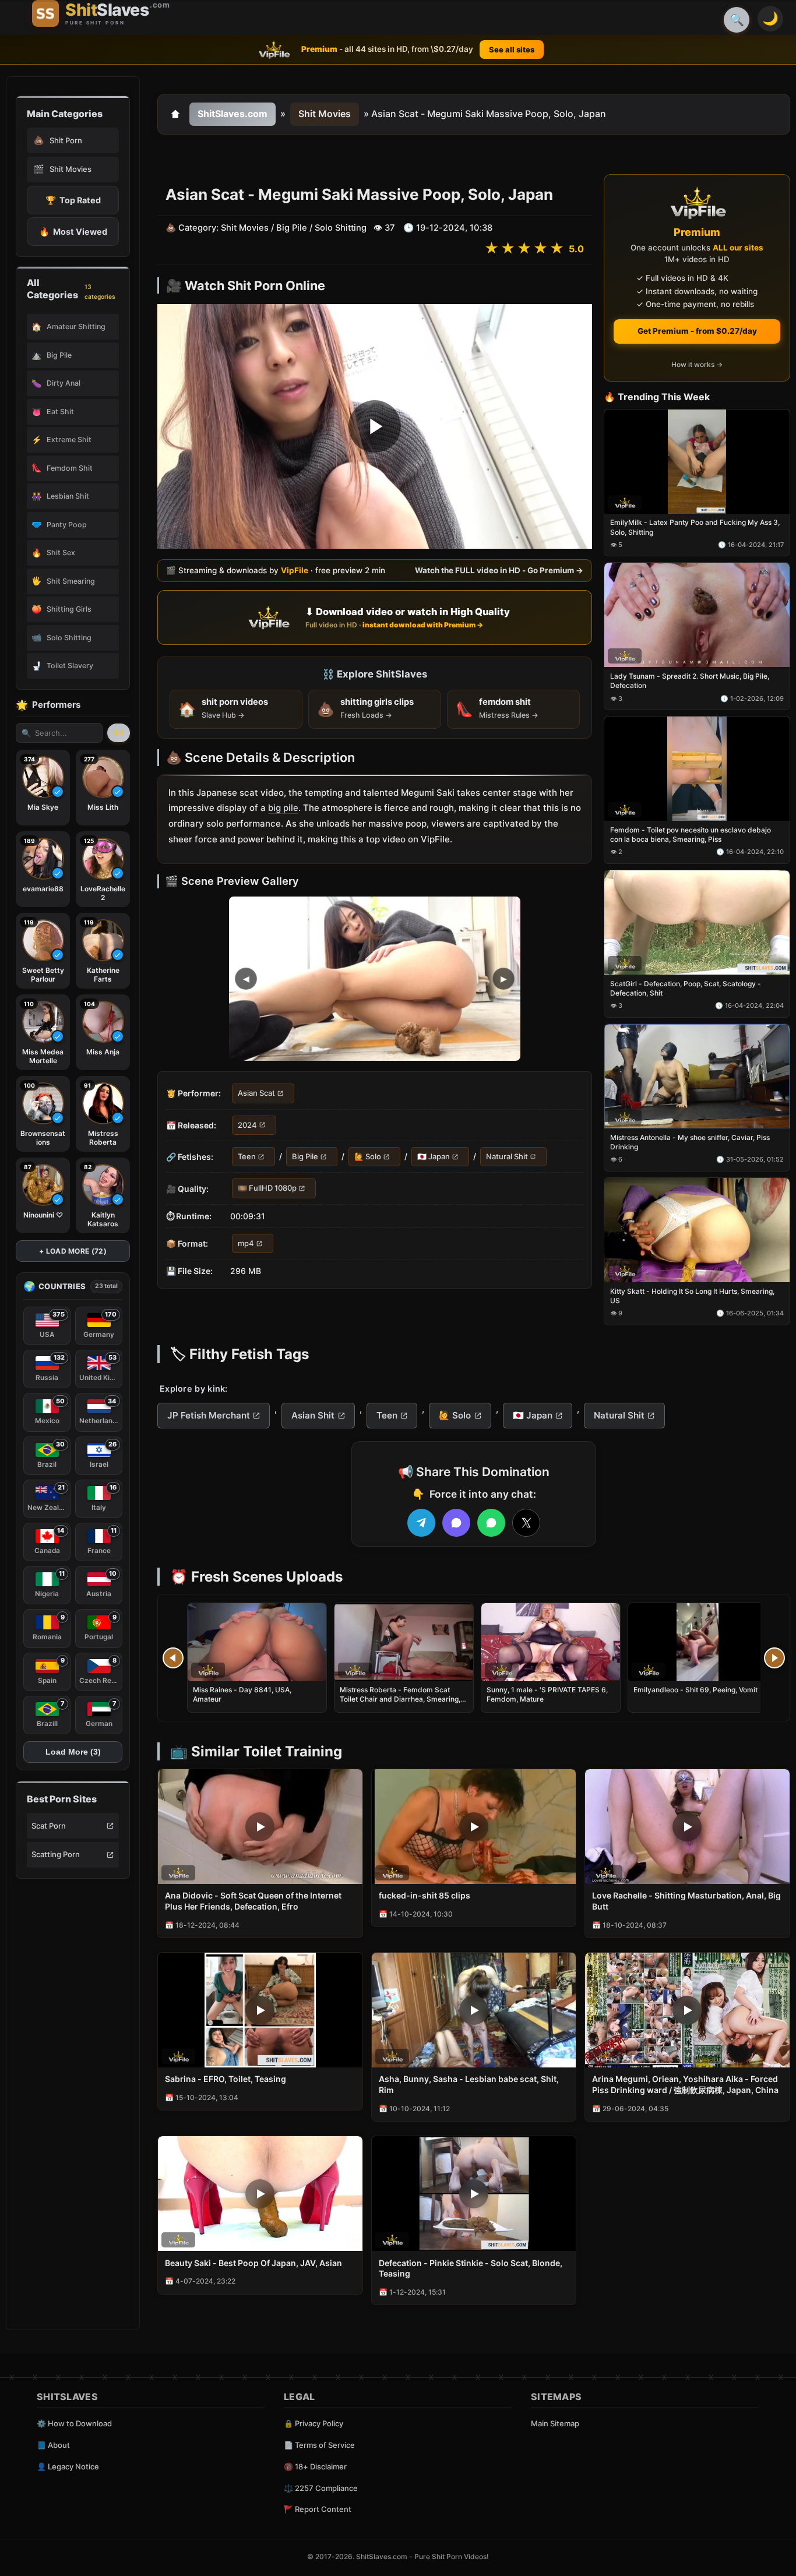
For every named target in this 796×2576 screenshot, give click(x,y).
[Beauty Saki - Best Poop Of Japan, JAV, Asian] (260, 2194)
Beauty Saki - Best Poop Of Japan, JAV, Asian (253, 2263)
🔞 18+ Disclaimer (315, 2466)
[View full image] (375, 979)
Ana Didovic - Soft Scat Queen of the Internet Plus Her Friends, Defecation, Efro (253, 1901)
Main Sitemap (555, 2423)
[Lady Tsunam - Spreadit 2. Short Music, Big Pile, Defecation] (697, 615)
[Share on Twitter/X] (526, 1523)
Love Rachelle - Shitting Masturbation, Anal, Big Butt (686, 1901)
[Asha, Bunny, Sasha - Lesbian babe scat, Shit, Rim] (474, 2010)
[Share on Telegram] (421, 1523)
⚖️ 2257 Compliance (321, 2488)
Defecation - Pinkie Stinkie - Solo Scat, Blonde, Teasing (471, 2268)
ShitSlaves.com (233, 114)
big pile (283, 808)
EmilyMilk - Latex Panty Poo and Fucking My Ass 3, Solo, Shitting (695, 527)
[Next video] (774, 1658)
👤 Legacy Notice (68, 2466)
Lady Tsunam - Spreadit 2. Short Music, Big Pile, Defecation (690, 681)
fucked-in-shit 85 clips (425, 1895)
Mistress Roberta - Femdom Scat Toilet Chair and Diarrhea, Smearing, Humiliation (400, 1699)
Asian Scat (256, 1093)
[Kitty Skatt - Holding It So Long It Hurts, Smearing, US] (697, 1230)
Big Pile (292, 228)
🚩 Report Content (318, 2509)
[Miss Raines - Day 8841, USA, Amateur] (257, 1642)
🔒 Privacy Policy (314, 2423)
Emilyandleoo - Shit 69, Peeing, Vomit (695, 1690)
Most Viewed (73, 232)
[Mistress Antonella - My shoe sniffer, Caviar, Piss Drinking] (697, 1076)
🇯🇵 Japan (434, 1156)
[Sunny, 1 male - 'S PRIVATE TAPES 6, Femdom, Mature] (551, 1642)
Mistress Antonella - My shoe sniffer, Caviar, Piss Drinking (690, 1142)
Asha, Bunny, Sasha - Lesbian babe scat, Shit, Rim (469, 2084)
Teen (247, 1156)
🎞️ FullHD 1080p (267, 1188)
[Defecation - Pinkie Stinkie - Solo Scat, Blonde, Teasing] (474, 2194)
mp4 (246, 1243)
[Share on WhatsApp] (491, 1523)
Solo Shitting (341, 228)
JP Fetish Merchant (209, 1415)
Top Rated (73, 200)
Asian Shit (313, 1415)
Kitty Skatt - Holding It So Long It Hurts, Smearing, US (692, 1296)
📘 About (53, 2445)
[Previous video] (173, 1658)
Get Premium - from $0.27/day (697, 331)
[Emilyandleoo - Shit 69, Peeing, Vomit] (698, 1642)
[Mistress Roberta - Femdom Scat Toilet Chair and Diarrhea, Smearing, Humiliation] (404, 1642)
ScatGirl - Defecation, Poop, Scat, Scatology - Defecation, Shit (686, 988)
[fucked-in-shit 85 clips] (474, 1827)
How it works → (697, 365)
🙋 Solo (368, 1156)
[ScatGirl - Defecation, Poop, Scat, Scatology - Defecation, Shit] (697, 922)
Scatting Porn (56, 1854)
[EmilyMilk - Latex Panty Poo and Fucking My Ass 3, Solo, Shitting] (697, 462)
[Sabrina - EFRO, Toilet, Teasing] (260, 2010)
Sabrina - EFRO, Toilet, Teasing (226, 2079)
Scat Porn (49, 1826)
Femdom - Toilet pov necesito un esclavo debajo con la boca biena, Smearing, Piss (691, 834)
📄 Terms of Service (319, 2445)
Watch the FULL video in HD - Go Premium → (499, 570)
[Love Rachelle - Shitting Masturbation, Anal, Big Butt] (687, 1827)
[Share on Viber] (456, 1523)
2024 (247, 1125)
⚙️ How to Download (74, 2423)
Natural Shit (507, 1156)
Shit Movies (325, 114)
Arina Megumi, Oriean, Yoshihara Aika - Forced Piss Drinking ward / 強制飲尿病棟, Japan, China (685, 2084)
